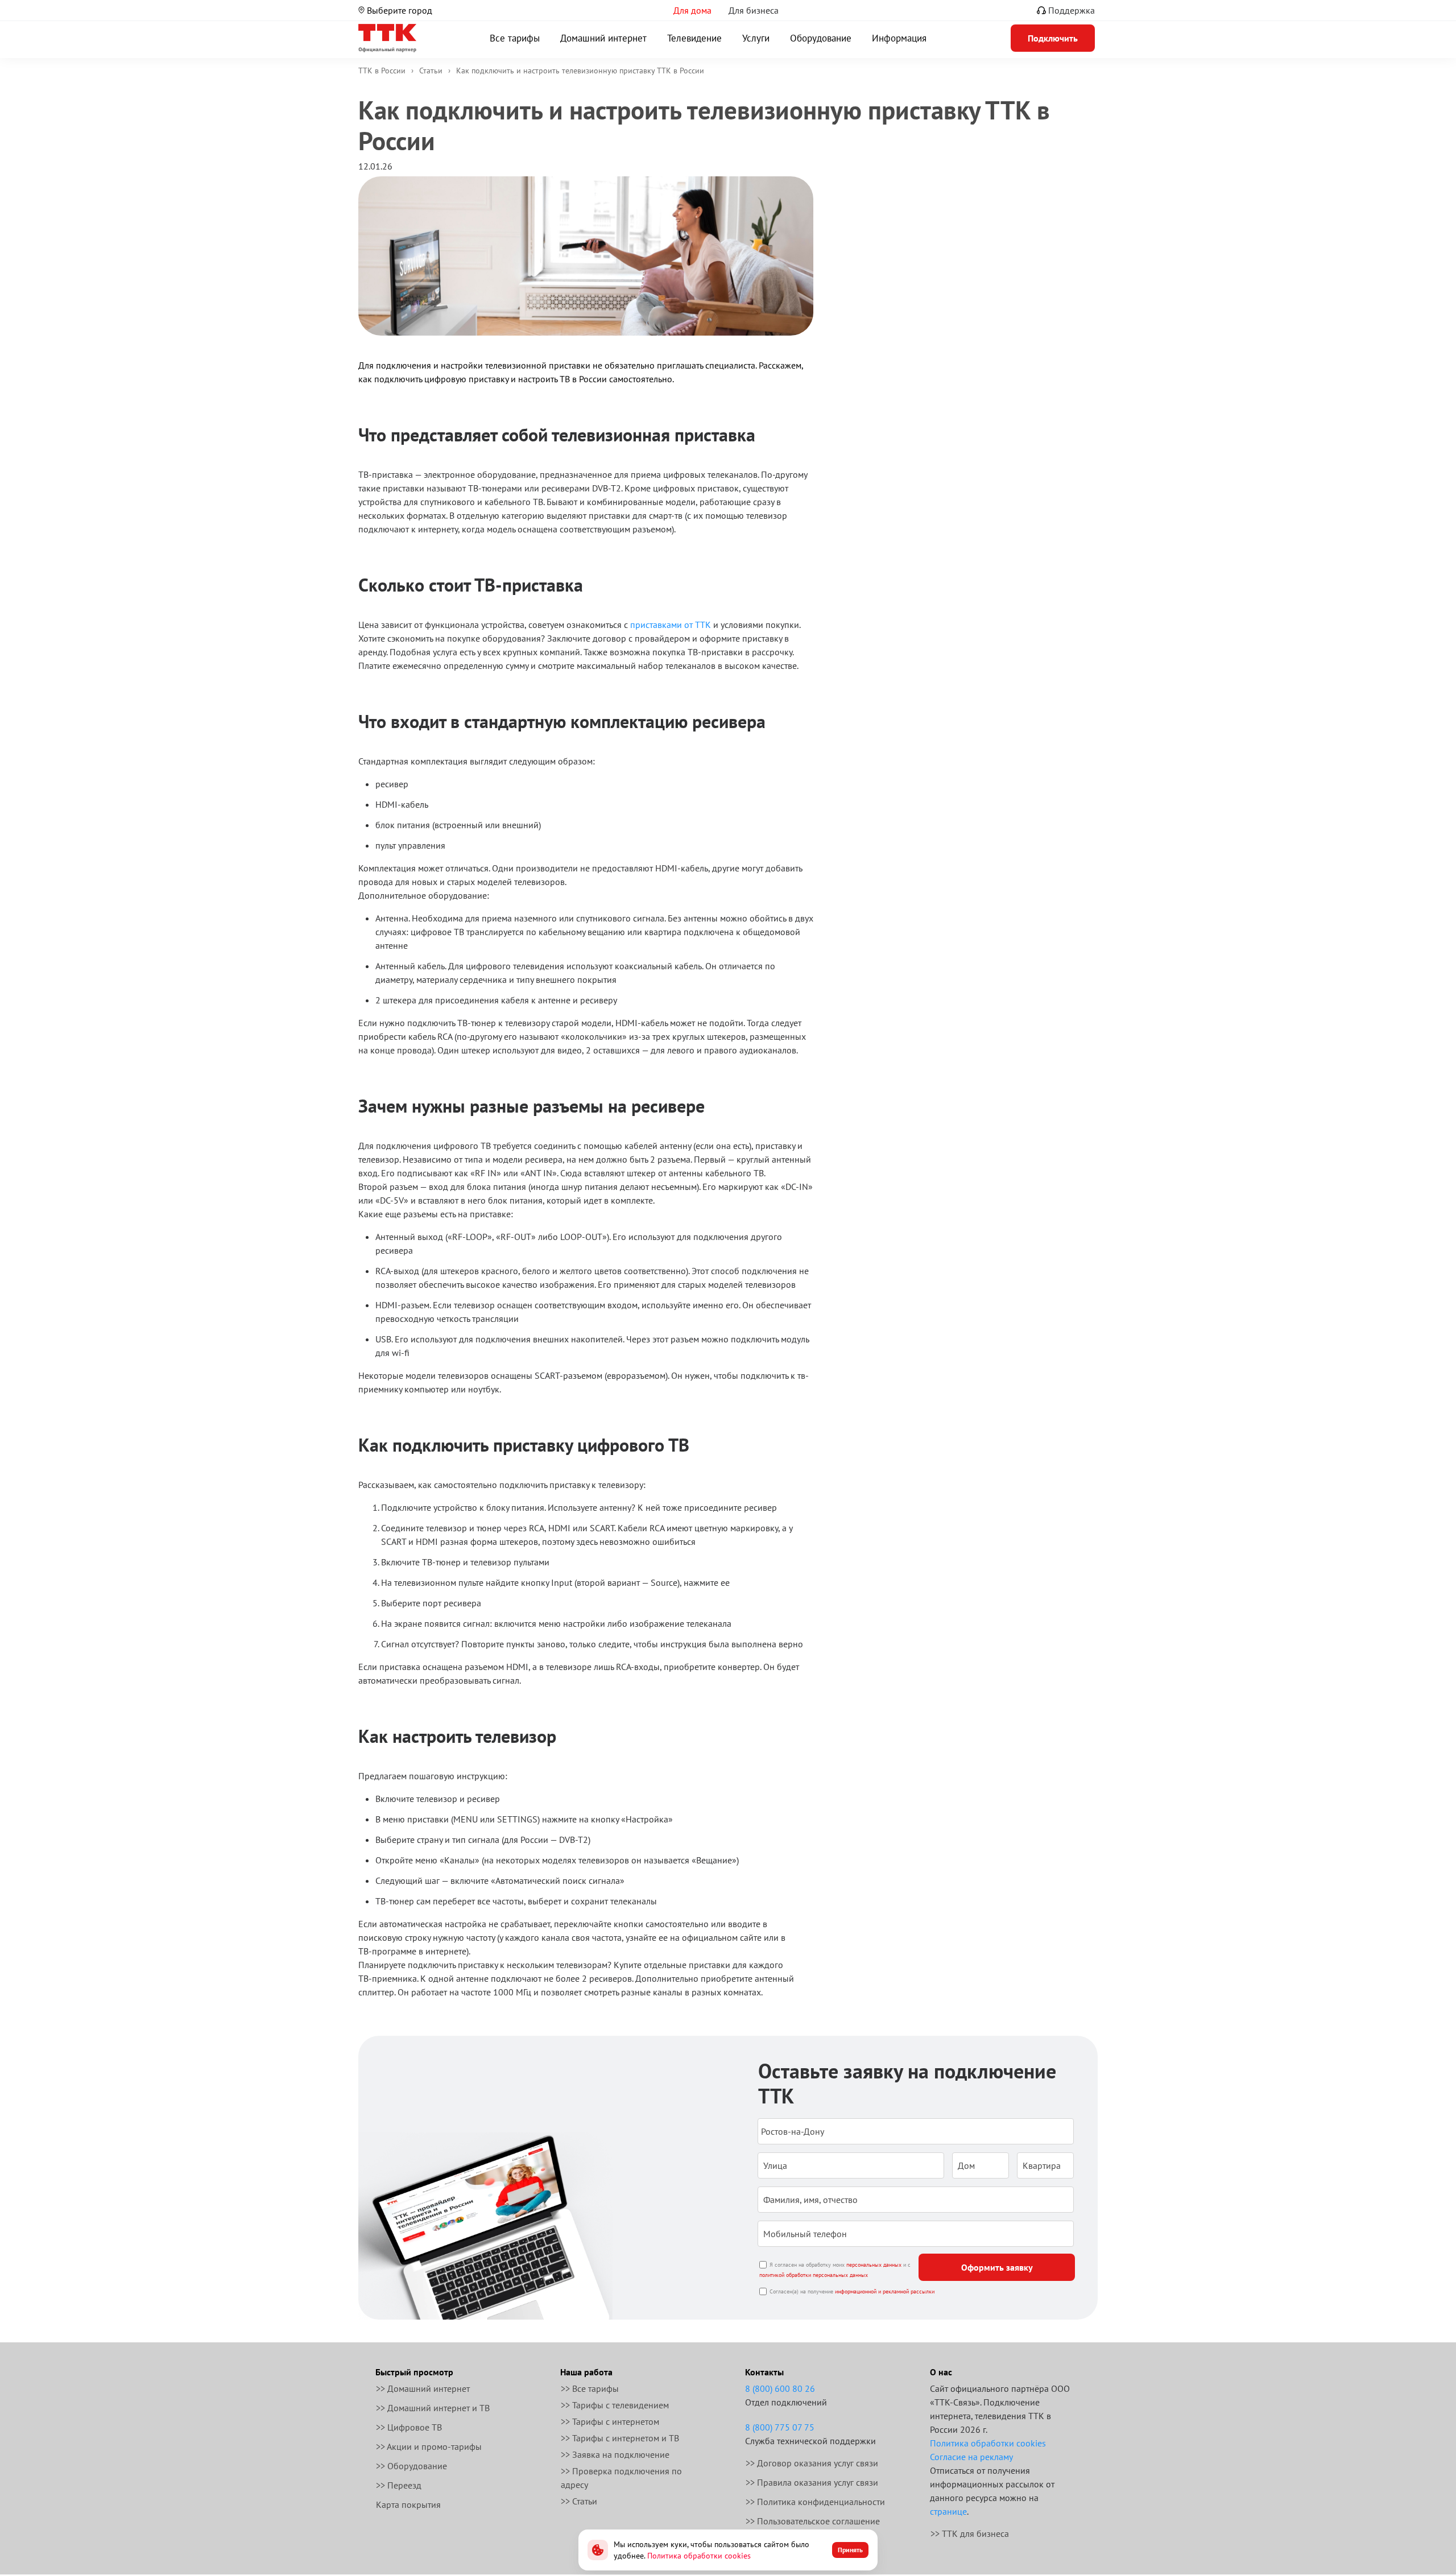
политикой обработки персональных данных (814, 2275)
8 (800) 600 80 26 (780, 2388)
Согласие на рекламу (971, 2457)
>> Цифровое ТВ (409, 2427)
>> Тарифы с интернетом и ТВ (620, 2438)
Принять (850, 2550)
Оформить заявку (997, 2267)
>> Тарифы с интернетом (610, 2421)
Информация (899, 38)
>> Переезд (399, 2485)
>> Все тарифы (590, 2388)
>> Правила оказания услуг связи (812, 2482)
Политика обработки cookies (988, 2443)
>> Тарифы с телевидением (615, 2405)
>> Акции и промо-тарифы (429, 2446)
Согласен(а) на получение (852, 2291)
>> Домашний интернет (423, 2388)
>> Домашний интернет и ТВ (433, 2408)
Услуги (756, 38)
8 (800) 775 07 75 (780, 2427)
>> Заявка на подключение (615, 2454)
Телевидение (694, 38)
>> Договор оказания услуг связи (812, 2463)
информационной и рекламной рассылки (885, 2291)
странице (948, 2511)
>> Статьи (579, 2501)
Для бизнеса (754, 10)
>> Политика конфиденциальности (815, 2502)
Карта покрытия (408, 2504)
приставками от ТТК (671, 625)
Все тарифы (515, 38)
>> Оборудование (411, 2466)
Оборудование (821, 38)
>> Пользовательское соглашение (813, 2521)
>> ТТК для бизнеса (970, 2533)
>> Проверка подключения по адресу (621, 2478)
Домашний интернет (603, 38)
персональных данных (874, 2265)
